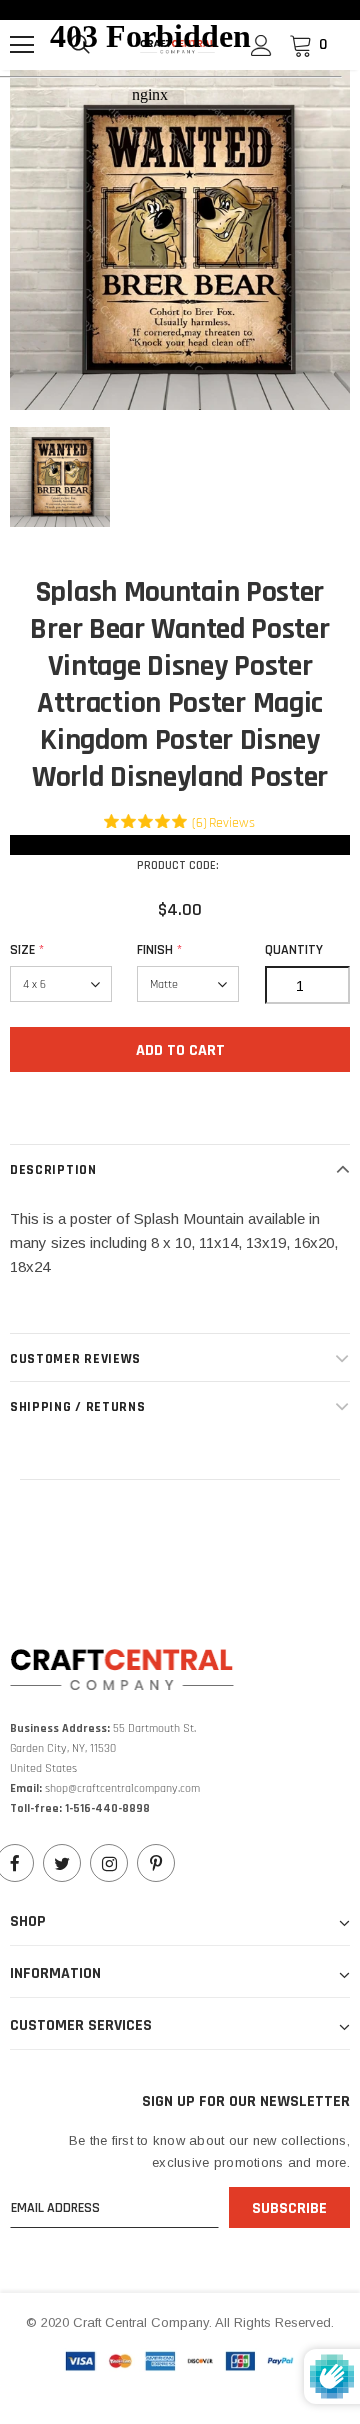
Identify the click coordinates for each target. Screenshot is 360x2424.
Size (27, 950)
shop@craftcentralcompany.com (122, 1788)
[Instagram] (109, 1863)
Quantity (294, 950)
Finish (159, 950)
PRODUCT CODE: (178, 865)
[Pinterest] (156, 1863)
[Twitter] (62, 1863)
